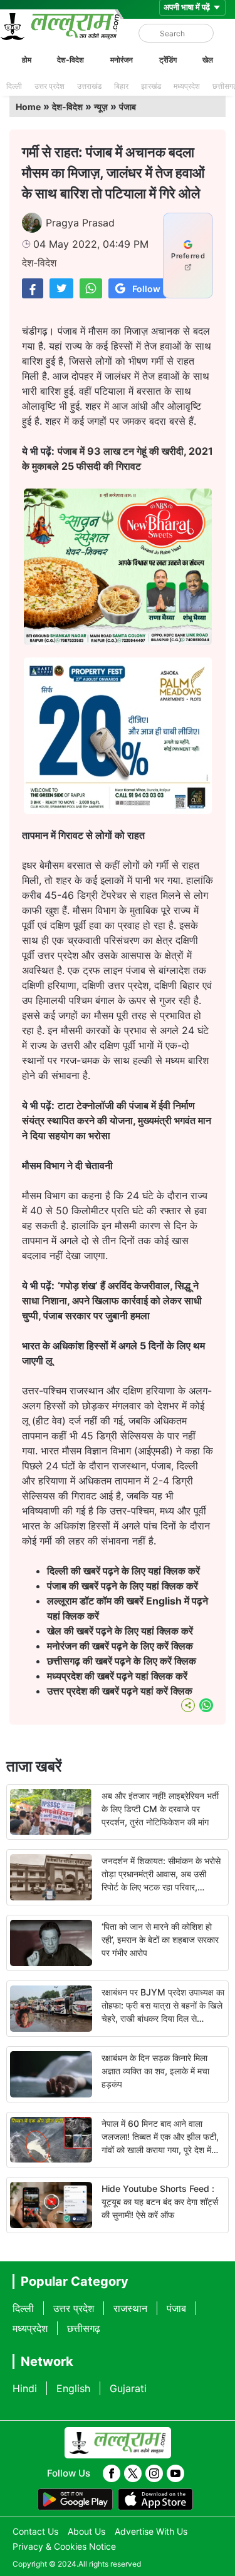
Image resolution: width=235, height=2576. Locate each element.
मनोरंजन (122, 60)
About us (86, 2531)
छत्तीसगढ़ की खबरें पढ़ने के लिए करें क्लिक (123, 1661)
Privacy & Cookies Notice (64, 2546)
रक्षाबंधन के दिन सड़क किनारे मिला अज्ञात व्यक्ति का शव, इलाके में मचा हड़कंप (155, 2071)
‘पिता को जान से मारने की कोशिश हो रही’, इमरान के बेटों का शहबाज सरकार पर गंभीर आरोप (160, 1940)
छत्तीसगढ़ (84, 2328)
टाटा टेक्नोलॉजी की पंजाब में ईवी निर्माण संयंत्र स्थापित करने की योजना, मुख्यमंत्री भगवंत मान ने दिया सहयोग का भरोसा (117, 1120)
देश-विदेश (70, 60)
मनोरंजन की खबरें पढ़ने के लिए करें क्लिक (120, 1646)
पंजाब (128, 107)
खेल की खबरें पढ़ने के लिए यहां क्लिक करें (120, 1631)
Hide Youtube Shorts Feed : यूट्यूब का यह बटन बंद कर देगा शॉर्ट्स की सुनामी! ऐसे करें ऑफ (160, 2202)
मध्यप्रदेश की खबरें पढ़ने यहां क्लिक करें (117, 1676)
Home (28, 107)
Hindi (25, 2388)
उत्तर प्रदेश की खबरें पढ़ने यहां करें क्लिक (120, 1691)
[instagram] (154, 2473)
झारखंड (151, 86)
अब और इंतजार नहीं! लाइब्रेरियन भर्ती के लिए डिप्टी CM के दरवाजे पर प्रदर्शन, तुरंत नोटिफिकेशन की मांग (160, 1809)
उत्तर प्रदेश (50, 86)
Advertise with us (151, 2531)
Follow (146, 289)
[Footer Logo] (118, 2443)
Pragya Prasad (80, 223)
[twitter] (133, 2473)
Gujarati (128, 2388)
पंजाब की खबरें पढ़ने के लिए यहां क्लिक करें (123, 1586)
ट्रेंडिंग (168, 60)
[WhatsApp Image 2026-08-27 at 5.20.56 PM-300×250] (118, 810)
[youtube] (175, 2473)
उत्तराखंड (89, 86)
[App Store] (155, 2500)
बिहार (121, 86)
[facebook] (112, 2473)
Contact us (35, 2531)
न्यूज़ (101, 107)
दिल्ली (14, 86)
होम (27, 60)
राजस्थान (130, 2308)
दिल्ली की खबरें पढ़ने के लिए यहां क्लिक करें (123, 1571)
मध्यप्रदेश (187, 86)
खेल (208, 60)
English (73, 2388)
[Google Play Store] (75, 2500)
